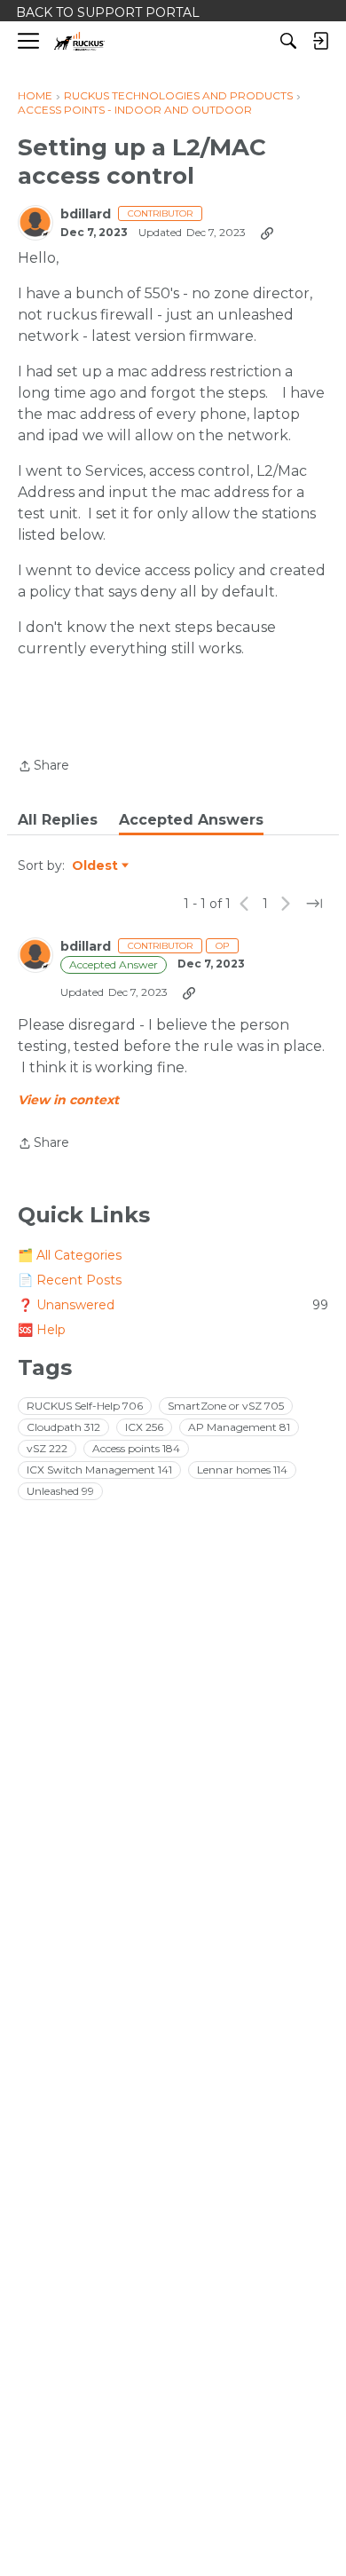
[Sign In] (320, 41)
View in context (68, 1100)
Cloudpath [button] (63, 1427)
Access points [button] (136, 1448)
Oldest (96, 866)
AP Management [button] (239, 1427)
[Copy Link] (267, 233)
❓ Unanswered (173, 1305)
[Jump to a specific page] (314, 904)
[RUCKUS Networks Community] (79, 41)
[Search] (288, 41)
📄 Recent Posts (70, 1280)
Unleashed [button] (60, 1491)
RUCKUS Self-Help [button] (85, 1406)
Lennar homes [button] (242, 1470)
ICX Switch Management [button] (99, 1470)
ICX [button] (144, 1427)
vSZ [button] (47, 1448)
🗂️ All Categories (70, 1255)
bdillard (86, 214)
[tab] (58, 820)
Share (43, 767)
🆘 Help (42, 1330)
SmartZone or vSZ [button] (226, 1406)
